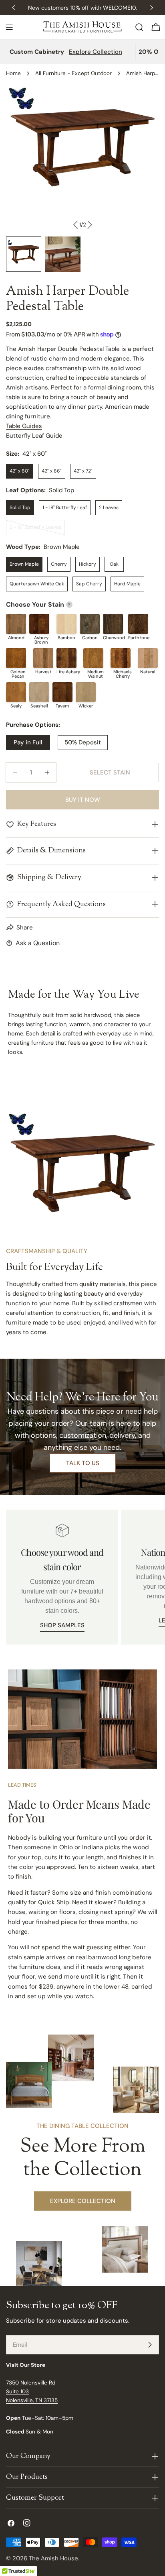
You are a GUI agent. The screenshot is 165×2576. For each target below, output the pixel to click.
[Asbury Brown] (39, 624)
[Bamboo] (66, 624)
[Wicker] (86, 692)
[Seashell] (39, 692)
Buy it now (83, 800)
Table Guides (24, 426)
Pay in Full (28, 742)
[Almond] (16, 624)
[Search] (139, 27)
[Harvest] (43, 658)
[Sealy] (16, 692)
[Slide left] (76, 225)
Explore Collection (96, 52)
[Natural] (148, 658)
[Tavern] (62, 692)
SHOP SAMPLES (62, 1625)
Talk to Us (83, 1463)
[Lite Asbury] (66, 658)
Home (13, 73)
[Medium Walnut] (93, 658)
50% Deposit (83, 742)
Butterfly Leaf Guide (34, 436)
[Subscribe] (150, 2345)
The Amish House (53, 2558)
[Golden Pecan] (16, 658)
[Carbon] (90, 624)
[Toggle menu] (9, 27)
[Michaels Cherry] (121, 658)
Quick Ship (54, 1902)
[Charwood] (113, 624)
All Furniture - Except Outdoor (73, 73)
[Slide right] (89, 225)
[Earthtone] (138, 624)
